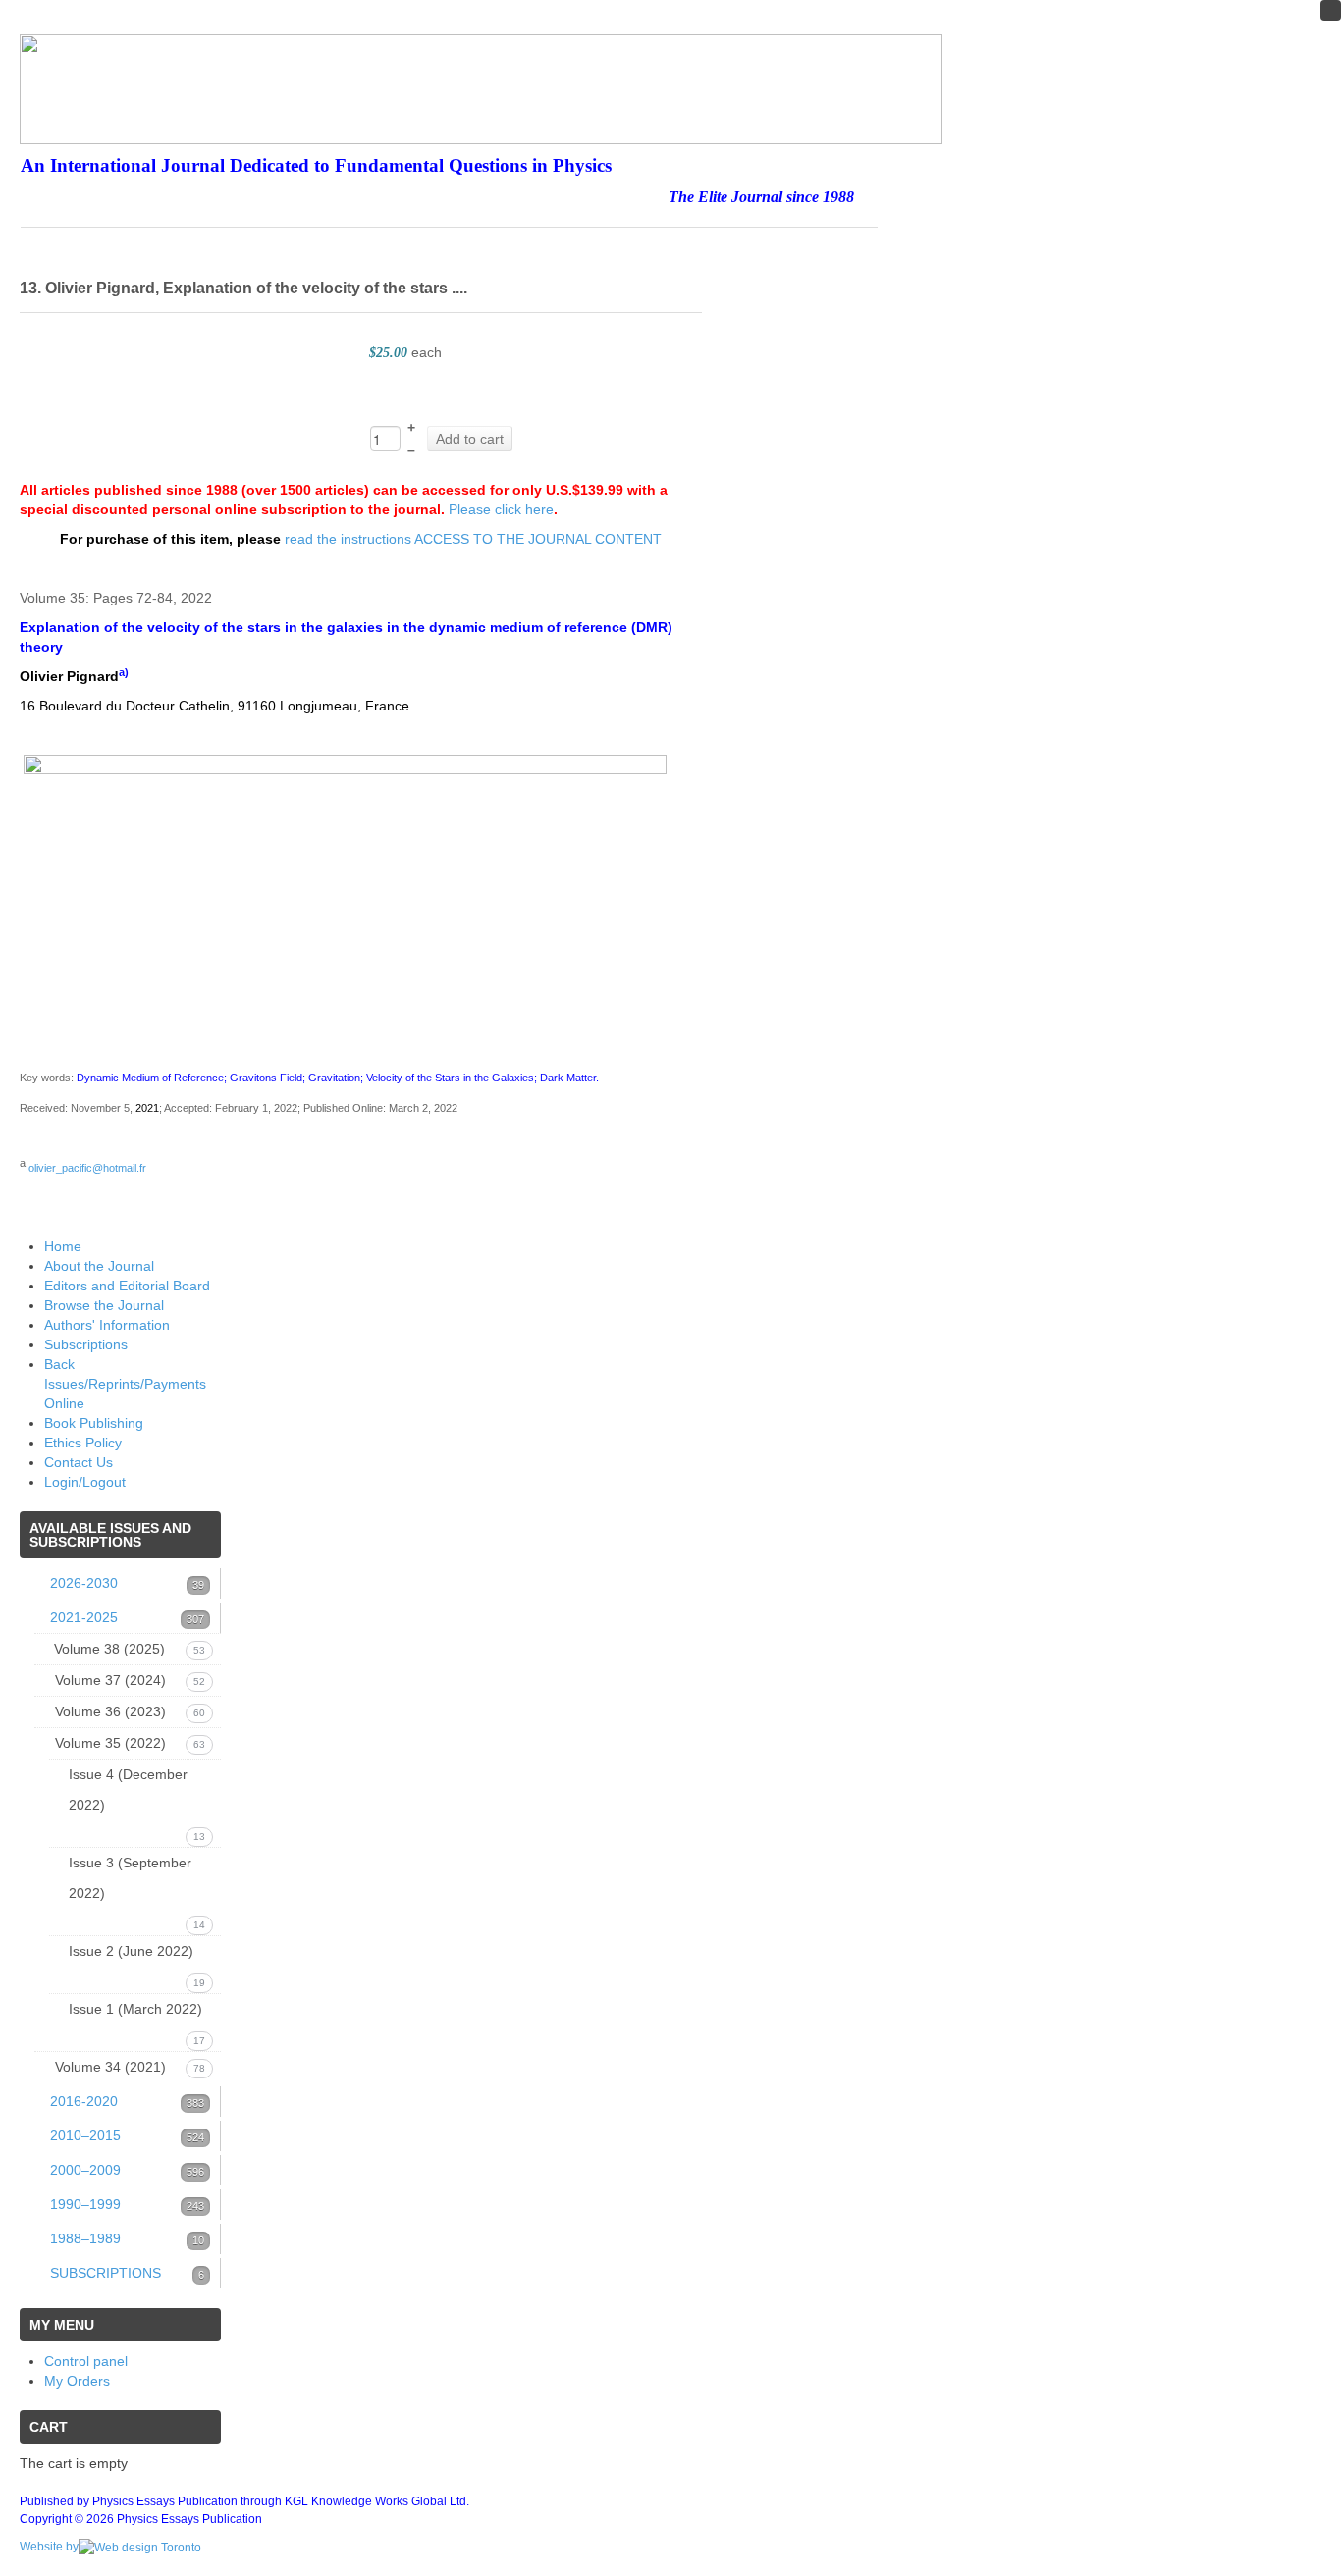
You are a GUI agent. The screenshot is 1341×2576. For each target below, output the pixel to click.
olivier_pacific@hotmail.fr (87, 1168)
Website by (49, 2547)
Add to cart (470, 439)
